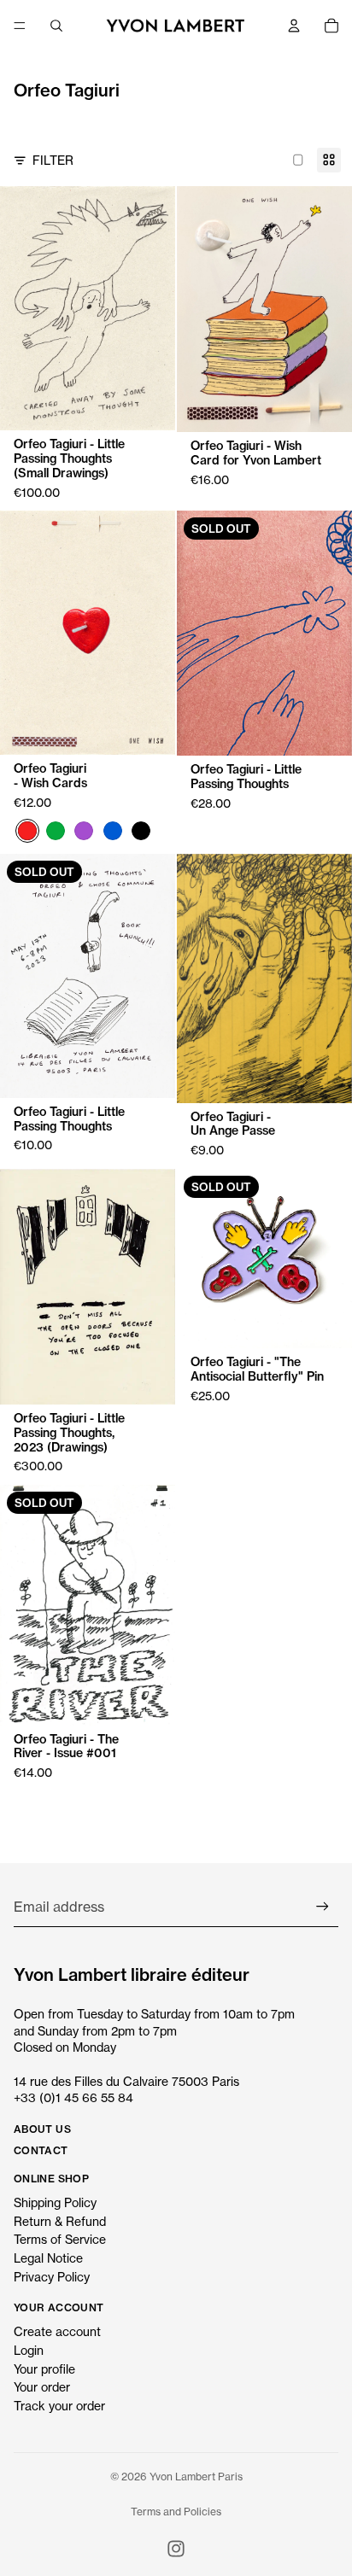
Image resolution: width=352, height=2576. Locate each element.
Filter (53, 160)
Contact (41, 2150)
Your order (42, 2387)
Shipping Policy (55, 2202)
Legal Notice (48, 2258)
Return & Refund (60, 2221)
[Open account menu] (294, 26)
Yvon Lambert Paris (196, 2477)
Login (29, 2350)
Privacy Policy (52, 2277)
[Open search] (56, 26)
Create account (57, 2331)
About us (42, 2129)
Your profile (44, 2369)
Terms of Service (60, 2239)
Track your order (59, 2406)
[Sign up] (323, 1907)
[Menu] (20, 26)
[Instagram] (176, 2549)
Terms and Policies (176, 2512)
